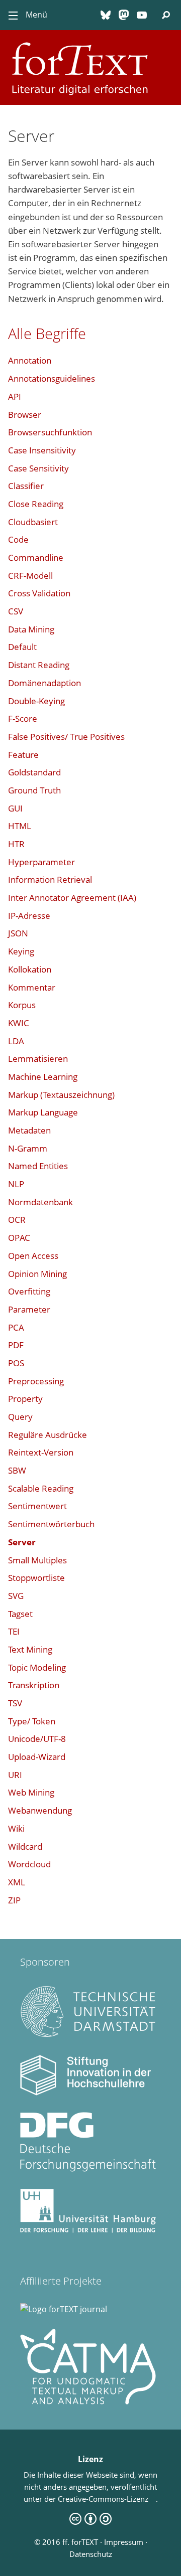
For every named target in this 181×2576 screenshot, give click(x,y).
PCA (16, 1327)
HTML (20, 826)
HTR (16, 844)
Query (20, 1417)
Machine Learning (43, 1077)
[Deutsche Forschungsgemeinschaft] (88, 2169)
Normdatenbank (40, 1202)
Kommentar (32, 987)
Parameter (29, 1309)
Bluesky (106, 15)
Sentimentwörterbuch (51, 1524)
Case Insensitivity (42, 450)
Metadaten (29, 1130)
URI (15, 1775)
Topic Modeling (37, 1667)
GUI (15, 808)
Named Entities (38, 1166)
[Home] (90, 42)
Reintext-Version (41, 1452)
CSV (16, 611)
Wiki (16, 1828)
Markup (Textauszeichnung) (61, 1095)
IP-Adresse (29, 916)
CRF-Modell (30, 576)
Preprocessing (36, 1381)
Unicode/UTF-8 (37, 1739)
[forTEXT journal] (64, 2309)
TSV (15, 1703)
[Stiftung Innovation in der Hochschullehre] (88, 2092)
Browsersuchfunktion (50, 432)
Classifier (26, 486)
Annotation (30, 360)
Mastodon (124, 15)
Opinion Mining (37, 1274)
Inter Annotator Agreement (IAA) (72, 898)
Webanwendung (40, 1810)
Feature (23, 755)
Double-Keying (36, 701)
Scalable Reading (41, 1488)
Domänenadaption (44, 683)
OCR (17, 1220)
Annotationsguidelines (52, 378)
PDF (16, 1345)
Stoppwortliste (36, 1578)
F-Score (23, 718)
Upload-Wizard (37, 1757)
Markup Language (43, 1112)
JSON (18, 933)
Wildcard (25, 1846)
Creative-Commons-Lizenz (107, 2499)
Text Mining (30, 1649)
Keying (21, 951)
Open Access (33, 1256)
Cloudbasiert (33, 522)
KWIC (19, 1023)
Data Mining (31, 629)
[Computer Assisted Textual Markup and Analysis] (88, 2401)
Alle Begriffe (47, 333)
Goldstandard (34, 772)
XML (17, 1882)
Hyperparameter (41, 862)
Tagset (20, 1614)
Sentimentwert (37, 1506)
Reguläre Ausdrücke (48, 1435)
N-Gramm (28, 1148)
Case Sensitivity (38, 468)
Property (25, 1399)
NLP (16, 1184)
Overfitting (29, 1291)
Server (22, 1542)
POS (16, 1363)
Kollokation (30, 969)
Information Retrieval (50, 879)
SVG (16, 1596)
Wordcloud (29, 1864)
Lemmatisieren (38, 1059)
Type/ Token (32, 1721)
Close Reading (36, 504)
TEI (14, 1631)
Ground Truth (34, 790)
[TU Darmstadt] (88, 2035)
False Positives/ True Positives (66, 737)
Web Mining (31, 1792)
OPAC (19, 1238)
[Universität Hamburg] (88, 2230)
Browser (25, 415)
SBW (17, 1470)
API (15, 396)
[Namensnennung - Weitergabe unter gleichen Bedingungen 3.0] (90, 2522)
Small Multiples (37, 1560)
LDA (16, 1041)
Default (22, 647)
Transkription (34, 1685)
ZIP (14, 1900)
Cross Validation (39, 593)
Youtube (142, 15)
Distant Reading (39, 665)
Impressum (124, 2542)
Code (18, 539)
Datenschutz (91, 2554)
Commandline (36, 557)
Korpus (22, 1005)
